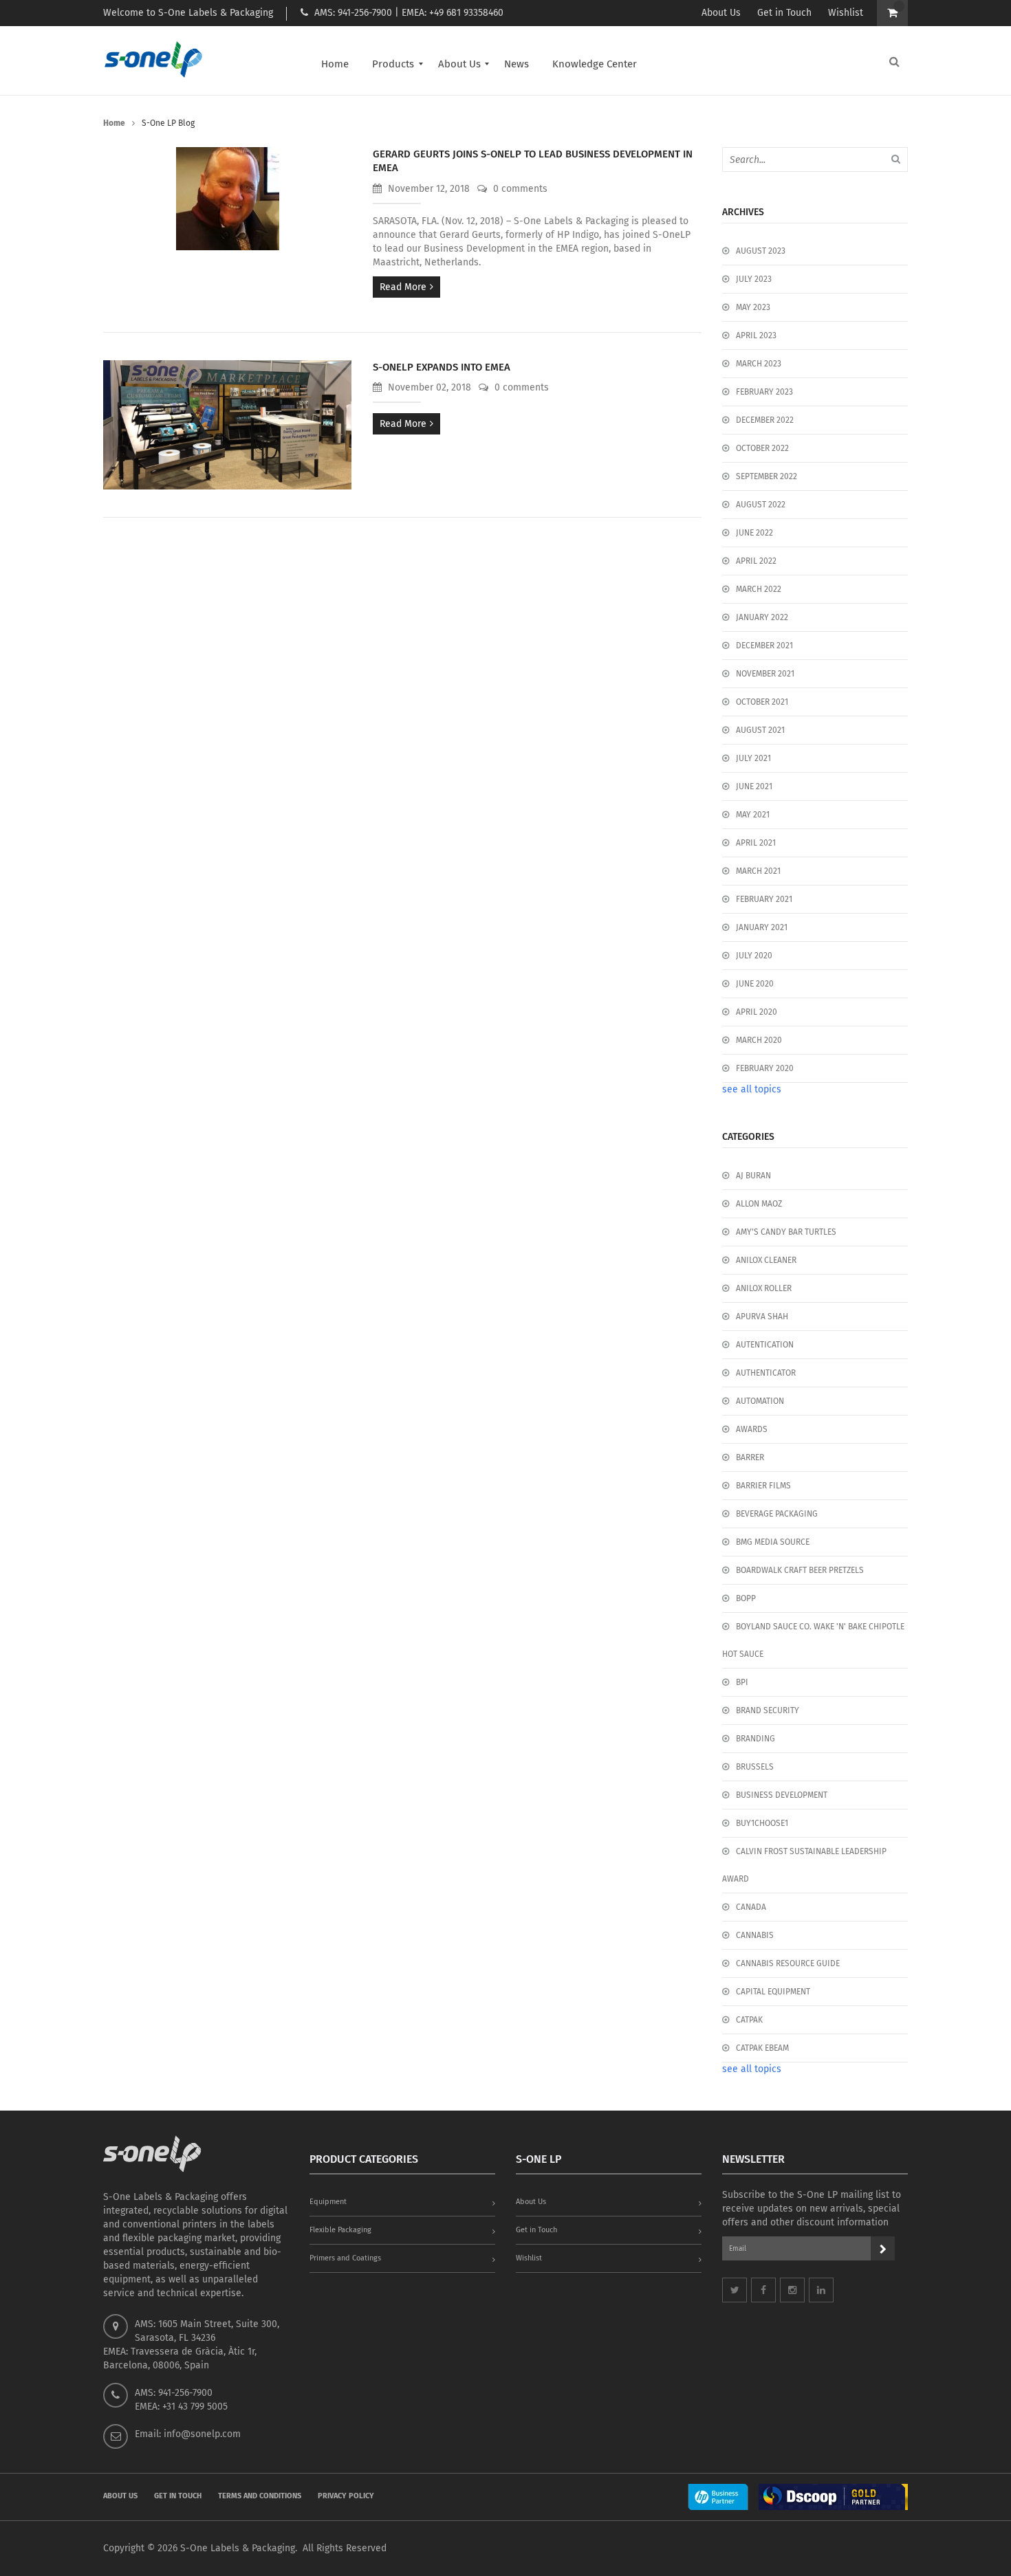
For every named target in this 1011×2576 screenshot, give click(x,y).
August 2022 (761, 505)
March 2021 (758, 871)
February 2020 (765, 1068)
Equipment (328, 2202)
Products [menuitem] (393, 64)
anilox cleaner (766, 1260)
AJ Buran (753, 1176)
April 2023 (756, 335)
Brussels (755, 1767)
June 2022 (754, 533)
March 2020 (759, 1040)
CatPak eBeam (762, 2048)
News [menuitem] (517, 64)
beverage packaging (777, 1514)
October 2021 (762, 702)
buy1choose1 (762, 1823)
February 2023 (764, 392)
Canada (751, 1907)
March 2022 (759, 589)
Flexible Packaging (340, 2230)
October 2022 (762, 448)
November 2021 (765, 674)
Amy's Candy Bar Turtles (786, 1232)
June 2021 (754, 786)
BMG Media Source (773, 1542)
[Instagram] (792, 2290)
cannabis (755, 1935)
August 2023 (761, 251)
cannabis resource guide (788, 1963)
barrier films (763, 1486)
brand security (768, 1710)
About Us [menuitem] (459, 64)
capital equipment (773, 1992)
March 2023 (759, 364)
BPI (742, 1682)
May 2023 (753, 307)
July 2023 (754, 279)
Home (114, 123)
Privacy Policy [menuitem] (346, 2496)
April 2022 (756, 561)
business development (782, 1795)
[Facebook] (763, 2290)
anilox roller (764, 1288)
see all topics (752, 1089)
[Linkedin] (821, 2290)
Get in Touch (784, 13)
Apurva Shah (762, 1317)
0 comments (519, 189)
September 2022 (767, 476)
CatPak (749, 2020)
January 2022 (762, 617)
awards (752, 1429)
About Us (721, 13)
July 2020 (754, 956)
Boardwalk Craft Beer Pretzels (800, 1570)
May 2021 (753, 815)
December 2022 (765, 420)
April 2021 (756, 843)
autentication (765, 1345)
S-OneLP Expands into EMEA (442, 367)
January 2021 (762, 927)
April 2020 (757, 1012)
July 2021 (753, 758)
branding (755, 1739)
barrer (750, 1457)
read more (403, 287)
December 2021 (764, 646)
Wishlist (846, 13)
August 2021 (760, 730)
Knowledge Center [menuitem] (595, 64)
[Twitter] (735, 2290)
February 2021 (764, 899)
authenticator (766, 1373)
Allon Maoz (759, 1204)
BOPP (746, 1598)
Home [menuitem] (335, 64)
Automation (760, 1401)
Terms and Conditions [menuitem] (260, 2496)
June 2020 (755, 984)
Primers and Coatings (345, 2258)
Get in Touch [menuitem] (178, 2496)
